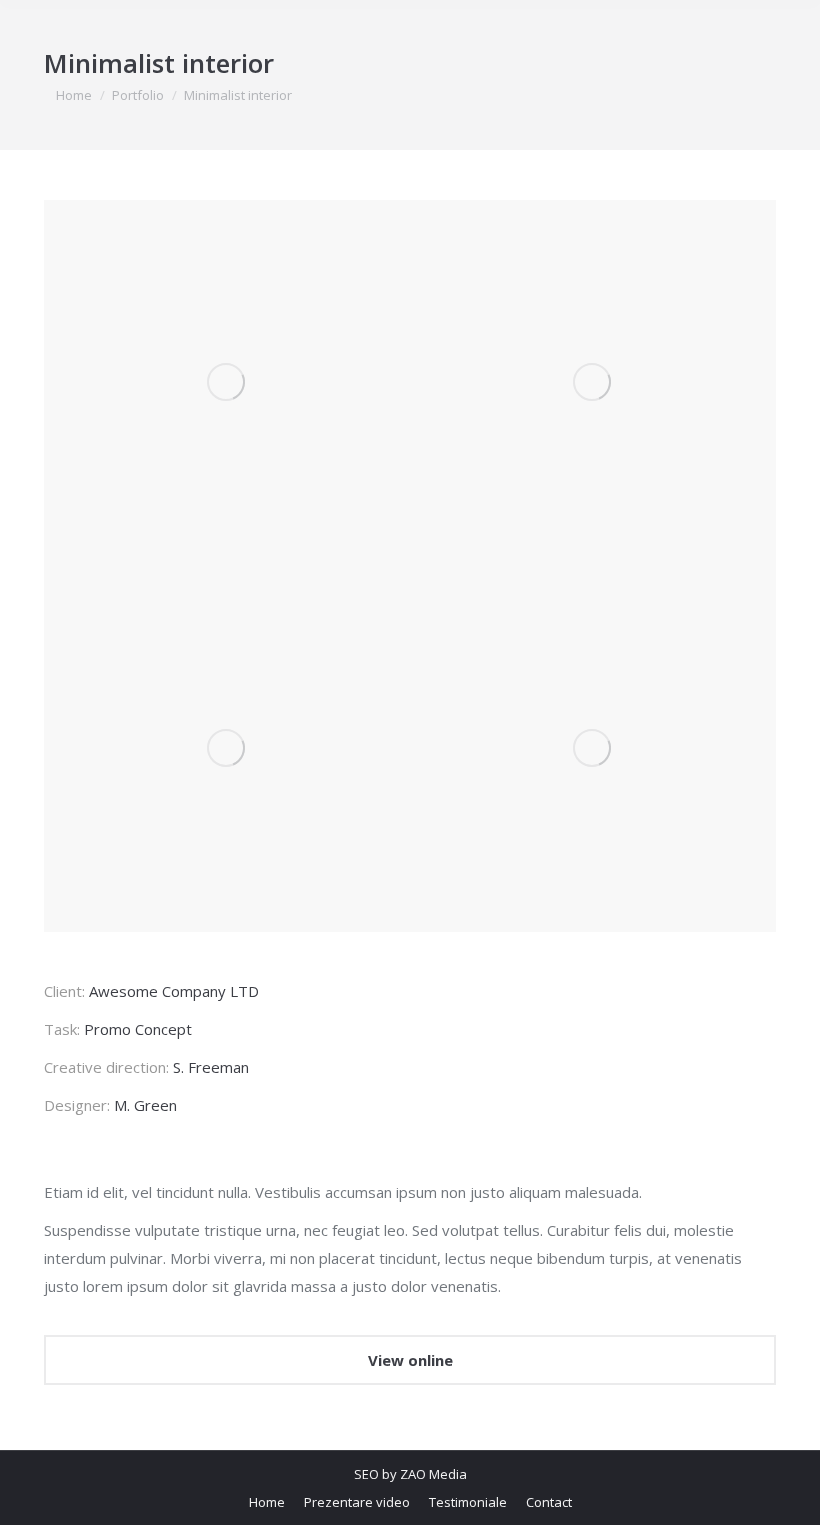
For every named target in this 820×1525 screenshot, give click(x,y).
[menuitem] (267, 1502)
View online (410, 1360)
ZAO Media (433, 1474)
